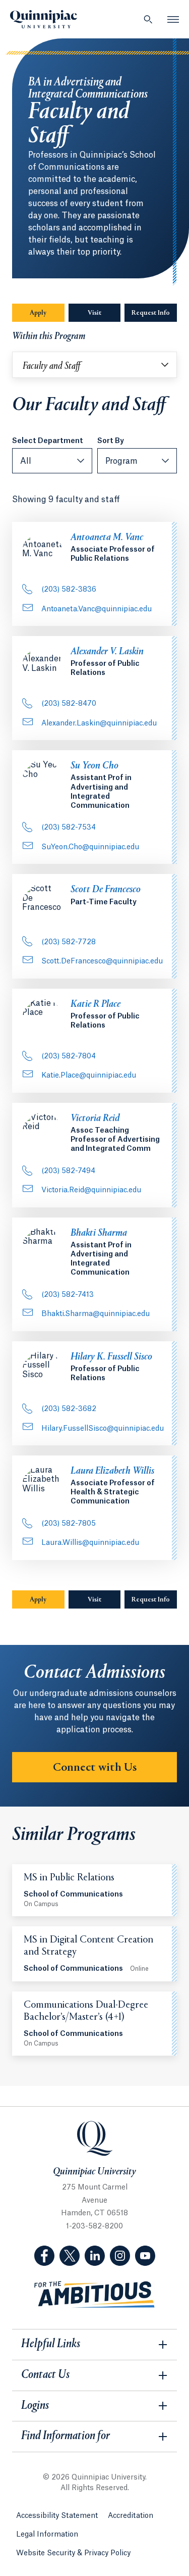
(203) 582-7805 (69, 1524)
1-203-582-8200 (94, 2226)
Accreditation (131, 2516)
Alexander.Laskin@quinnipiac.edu (99, 723)
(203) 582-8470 (69, 704)
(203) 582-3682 (69, 1409)
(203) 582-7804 (69, 1056)
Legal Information (47, 2535)
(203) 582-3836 (69, 590)
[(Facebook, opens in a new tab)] (44, 2256)
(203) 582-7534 (69, 828)
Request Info (154, 313)
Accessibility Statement (57, 2516)
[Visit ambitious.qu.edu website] (95, 2295)
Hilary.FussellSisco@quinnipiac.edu (103, 1429)
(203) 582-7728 (69, 942)
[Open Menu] (173, 19)
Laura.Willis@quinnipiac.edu (90, 1543)
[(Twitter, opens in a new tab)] (70, 2256)
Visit (94, 313)
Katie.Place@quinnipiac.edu (89, 1076)
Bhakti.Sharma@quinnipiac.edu (96, 1314)
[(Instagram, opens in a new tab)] (120, 2256)
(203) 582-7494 (68, 1171)
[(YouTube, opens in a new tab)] (145, 2256)
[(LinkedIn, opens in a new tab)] (95, 2256)
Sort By (111, 441)
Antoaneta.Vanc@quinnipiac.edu (97, 609)
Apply (38, 313)
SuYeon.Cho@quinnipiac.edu (90, 847)
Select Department (48, 441)
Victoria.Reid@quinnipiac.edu (91, 1190)
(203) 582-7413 (68, 1295)
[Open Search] (148, 19)
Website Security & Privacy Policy (73, 2553)
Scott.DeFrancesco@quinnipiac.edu (102, 961)
